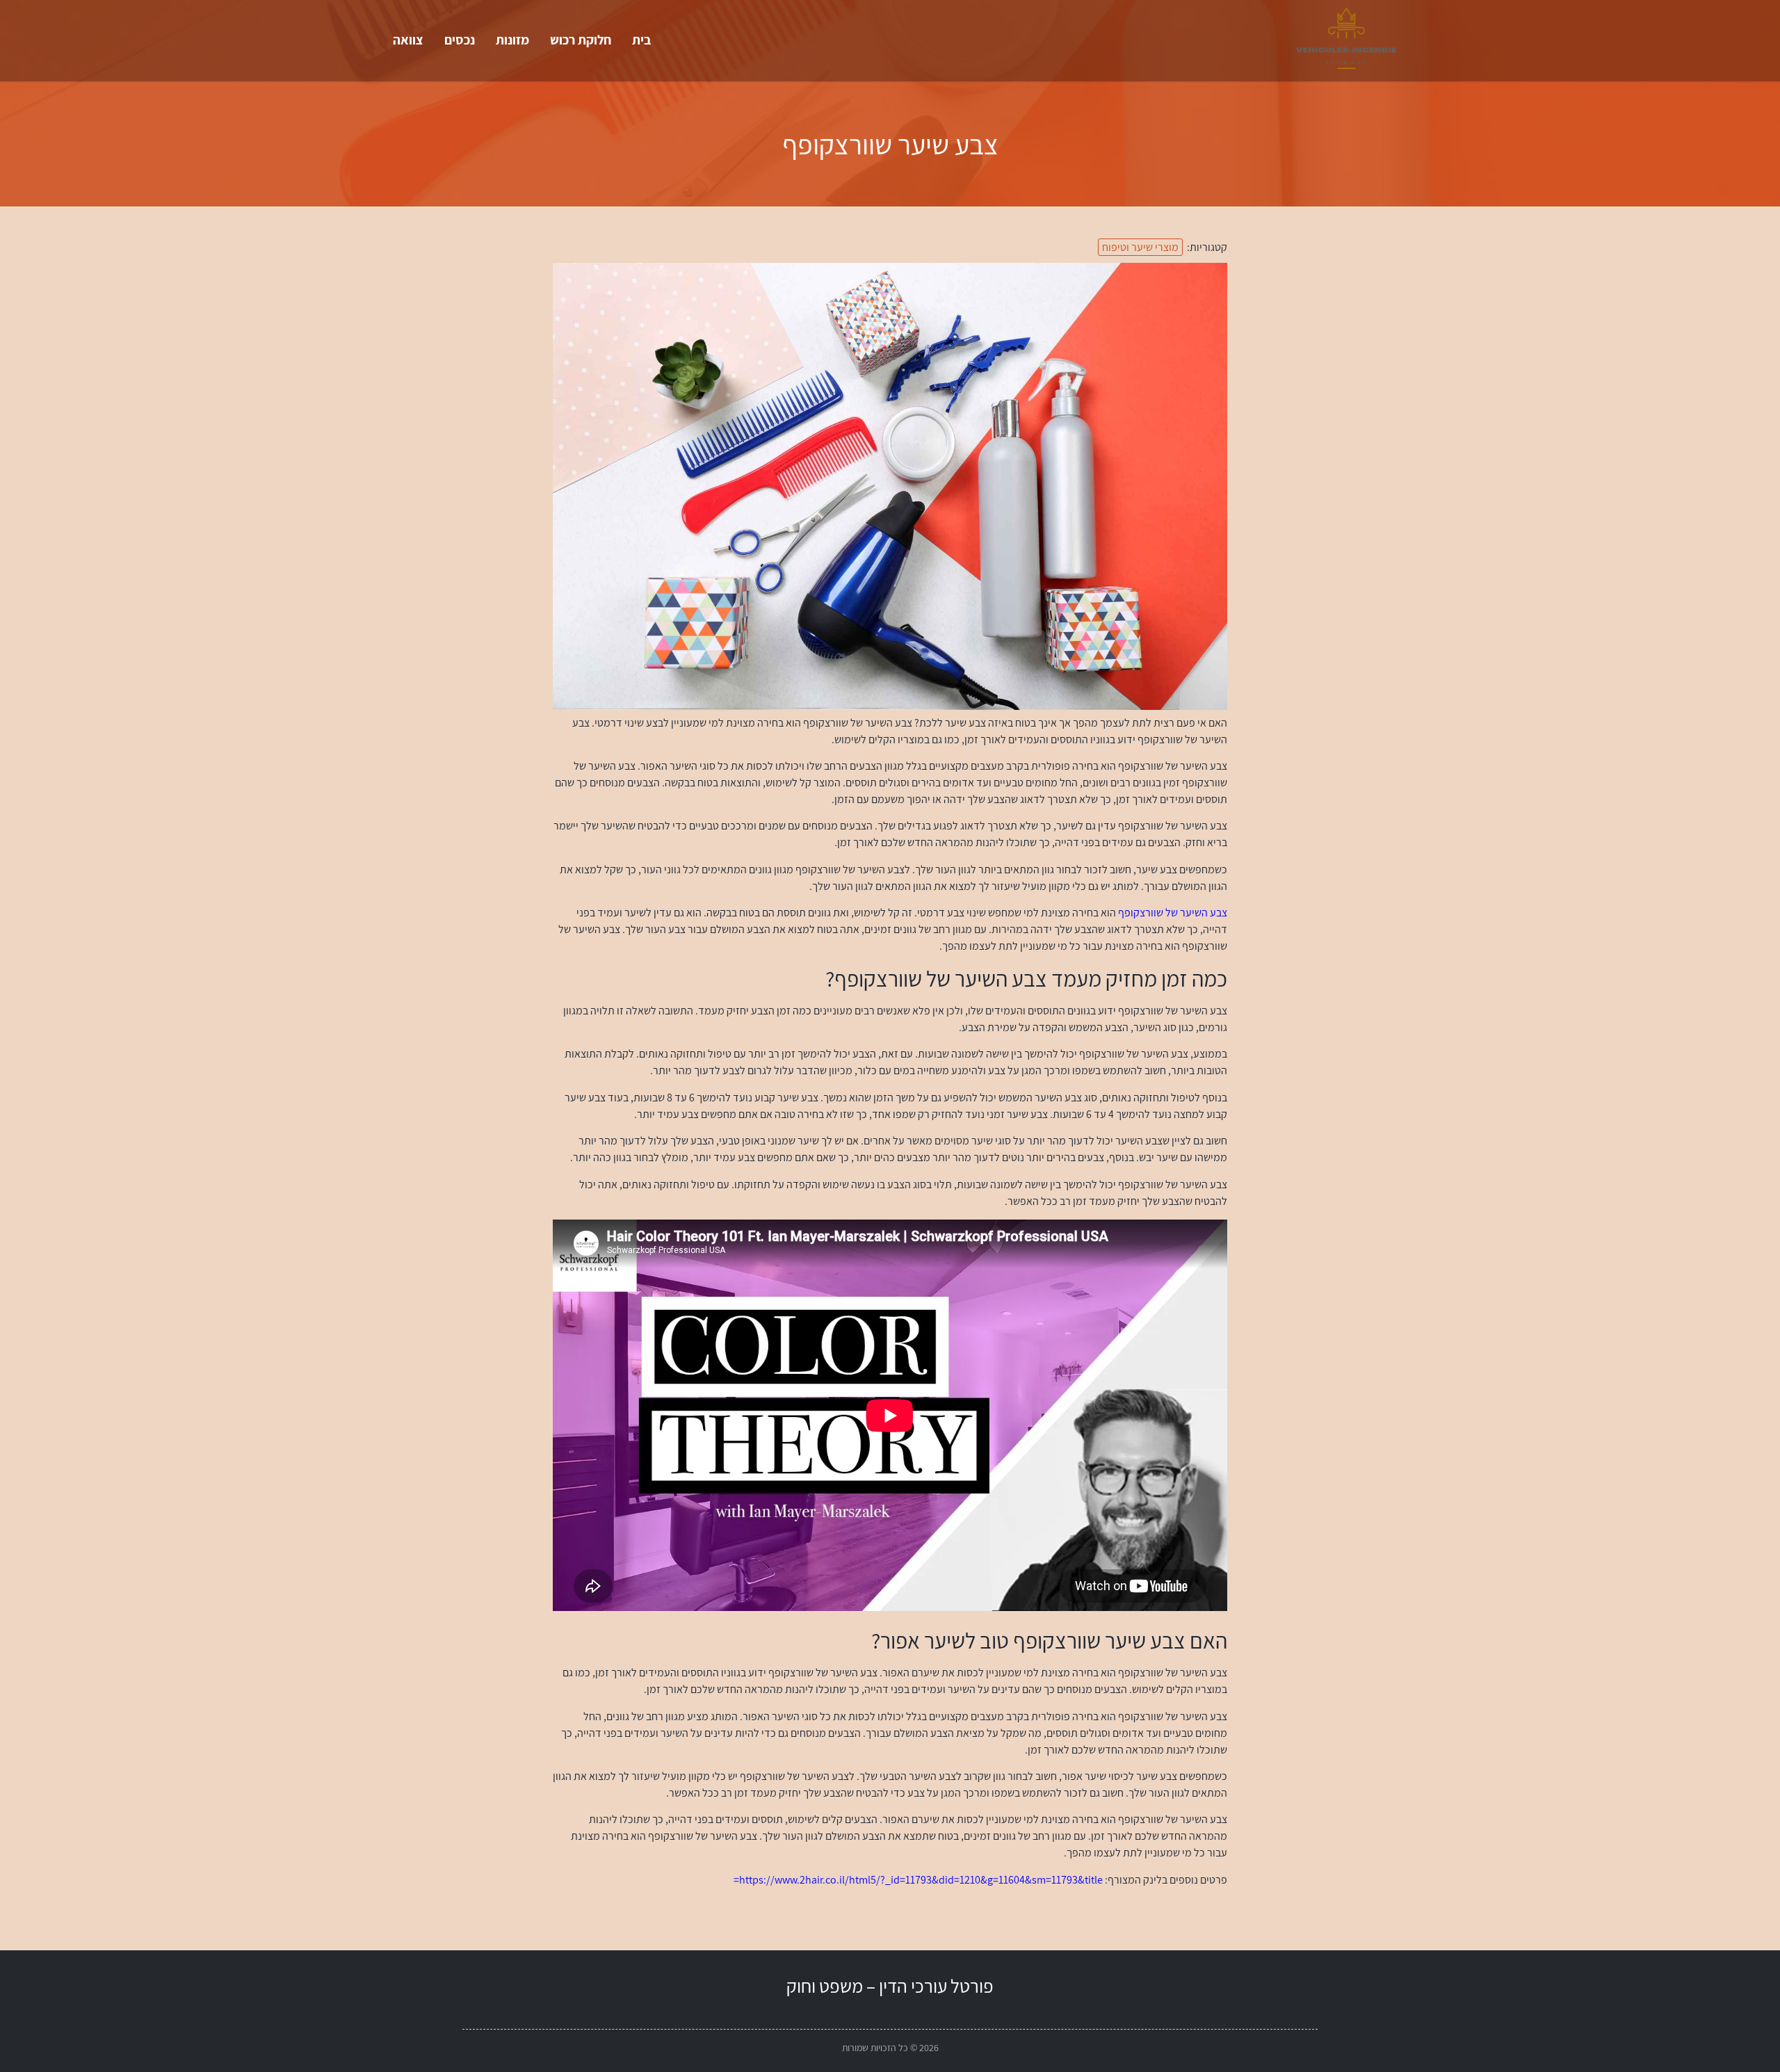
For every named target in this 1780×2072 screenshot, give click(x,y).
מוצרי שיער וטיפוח (1140, 247)
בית (641, 40)
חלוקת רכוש (581, 40)
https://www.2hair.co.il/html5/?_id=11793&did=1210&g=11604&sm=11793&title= (918, 1880)
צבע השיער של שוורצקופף (1173, 913)
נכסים (460, 40)
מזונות (512, 40)
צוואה (408, 40)
